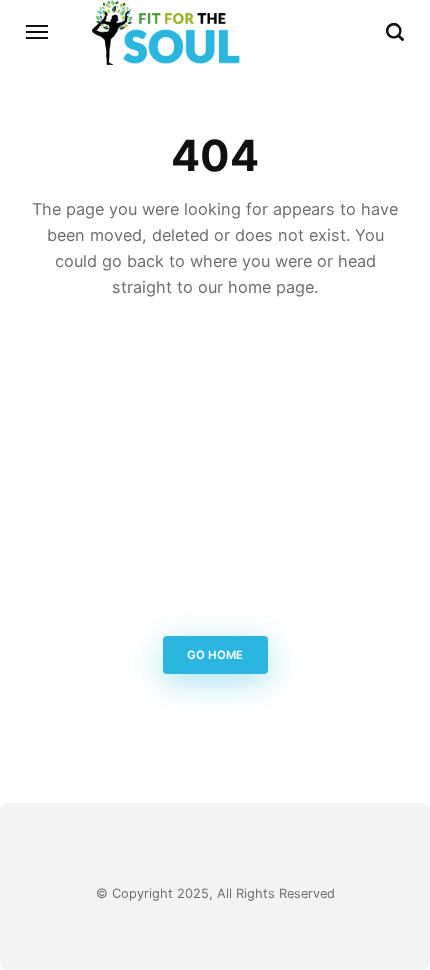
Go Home (215, 655)
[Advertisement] (215, 473)
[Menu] (38, 32)
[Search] (395, 32)
